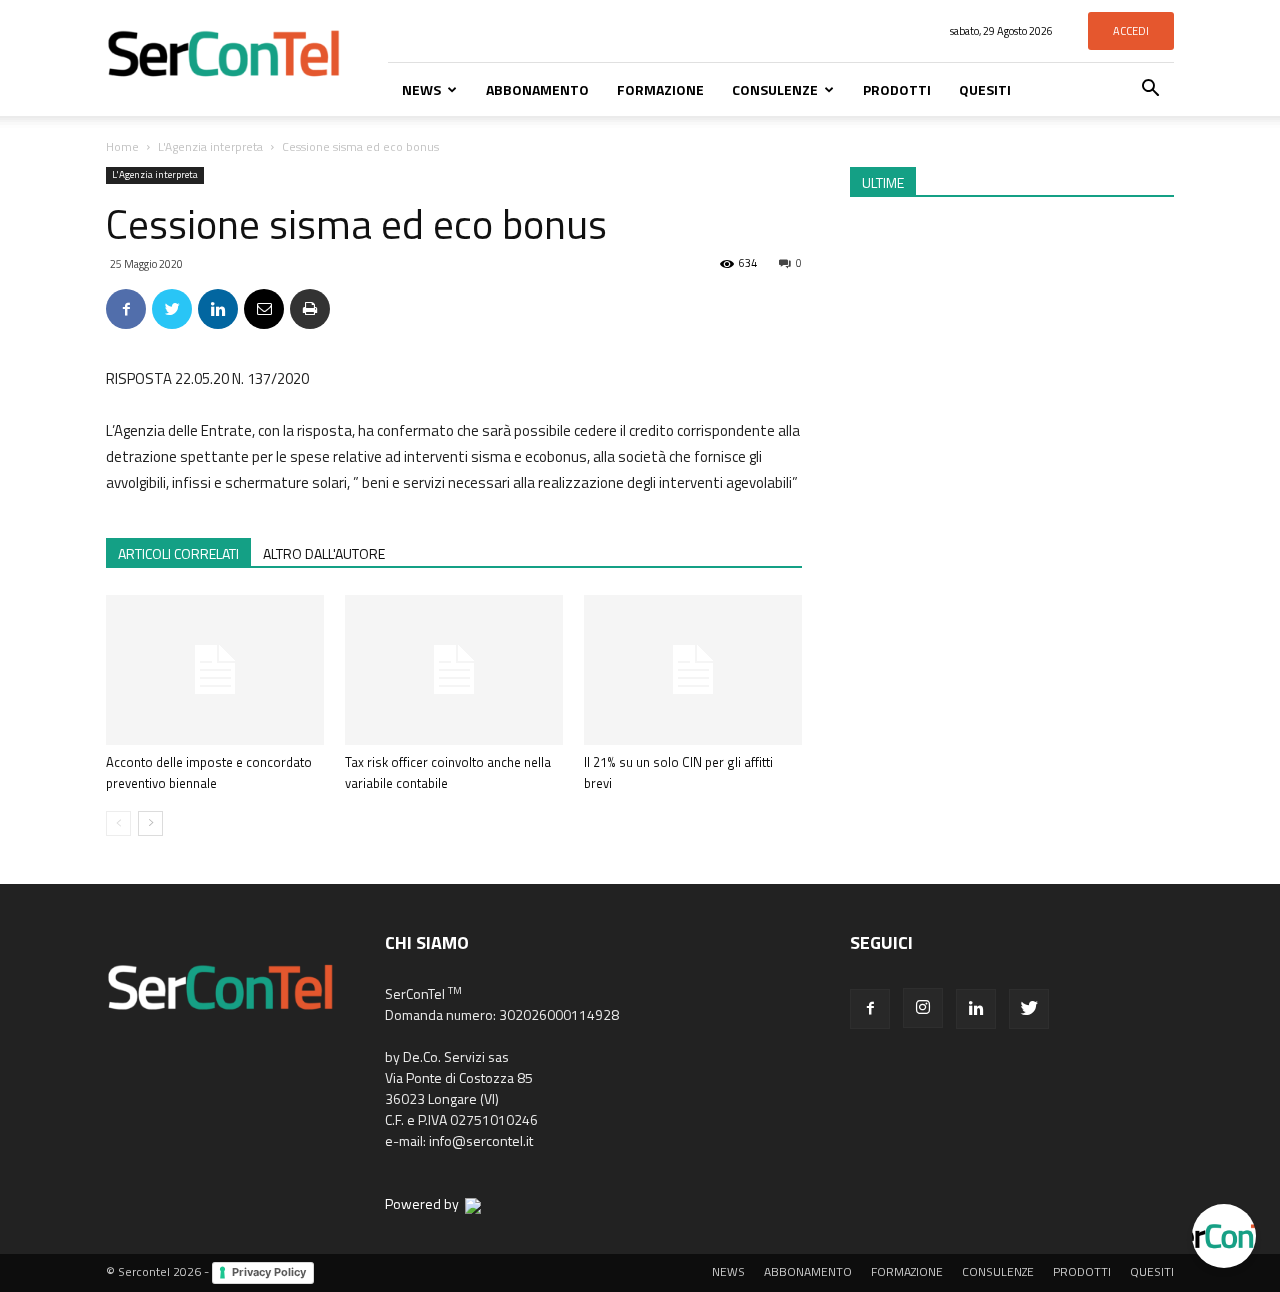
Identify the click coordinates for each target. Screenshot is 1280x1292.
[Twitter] (1029, 1009)
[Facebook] (870, 1009)
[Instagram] (923, 1008)
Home (122, 146)
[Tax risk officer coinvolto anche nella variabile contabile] (454, 670)
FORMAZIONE (660, 89)
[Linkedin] (976, 1009)
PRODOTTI (897, 89)
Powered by (425, 1203)
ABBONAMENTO (537, 89)
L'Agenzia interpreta (210, 146)
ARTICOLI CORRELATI (178, 553)
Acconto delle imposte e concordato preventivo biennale (209, 772)
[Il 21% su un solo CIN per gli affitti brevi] (693, 670)
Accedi (1131, 31)
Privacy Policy (269, 1272)
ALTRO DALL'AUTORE (324, 553)
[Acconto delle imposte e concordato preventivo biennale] (215, 670)
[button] (1150, 90)
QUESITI (985, 89)
